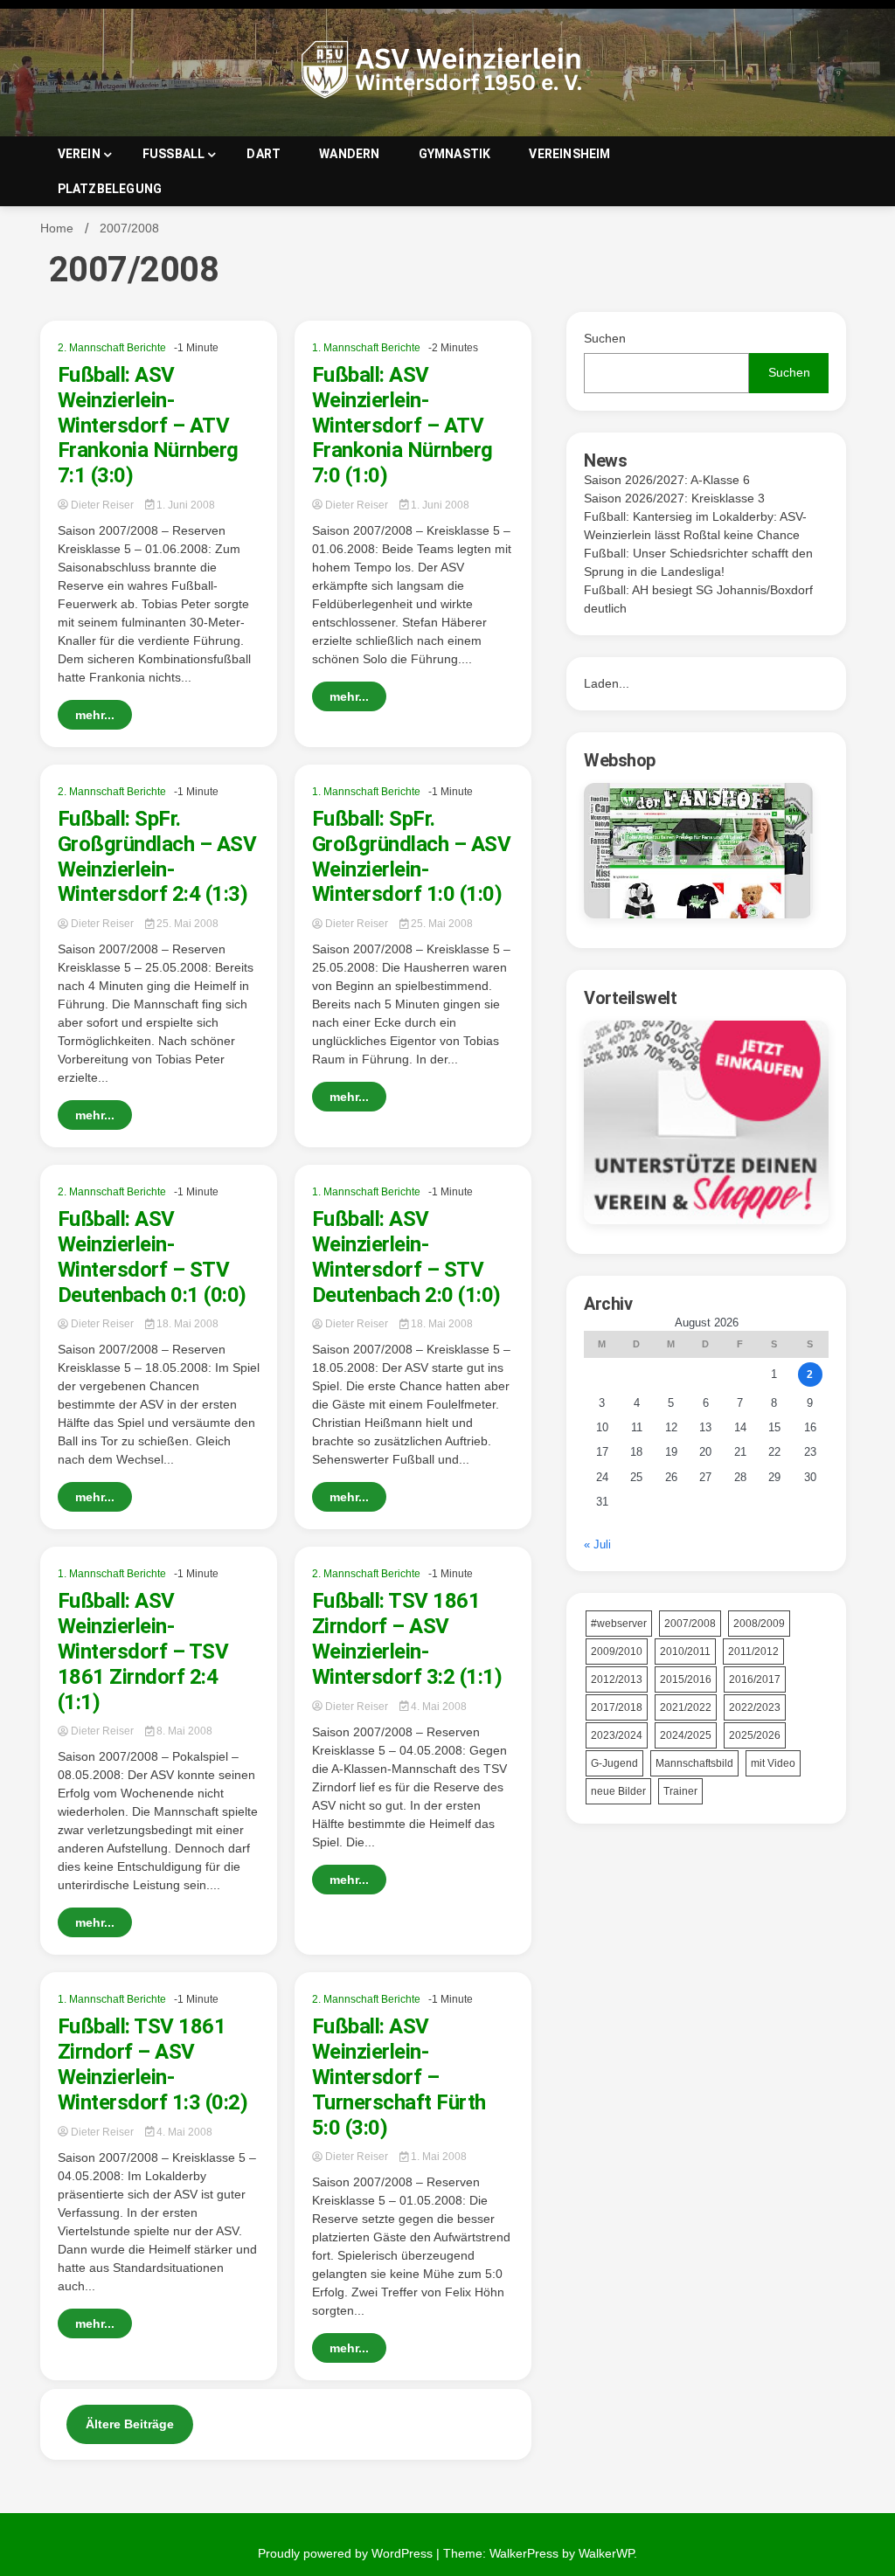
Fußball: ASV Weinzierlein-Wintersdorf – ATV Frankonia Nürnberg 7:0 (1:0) (402, 425)
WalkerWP (606, 2553)
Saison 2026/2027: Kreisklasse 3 (674, 498)
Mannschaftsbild (694, 1763)
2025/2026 (755, 1735)
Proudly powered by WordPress (347, 2553)
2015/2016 (686, 1679)
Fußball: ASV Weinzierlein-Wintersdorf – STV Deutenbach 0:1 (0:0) (152, 1257)
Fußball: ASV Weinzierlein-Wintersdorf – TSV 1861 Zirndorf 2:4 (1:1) (143, 1651)
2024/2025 (686, 1735)
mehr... (95, 715)
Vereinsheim (569, 154)
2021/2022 (686, 1707)
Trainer (680, 1791)
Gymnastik (455, 154)
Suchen (605, 338)
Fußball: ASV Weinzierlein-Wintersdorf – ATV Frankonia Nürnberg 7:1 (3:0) (148, 425)
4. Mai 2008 (437, 1707)
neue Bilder (618, 1791)
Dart (264, 154)
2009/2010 (617, 1652)
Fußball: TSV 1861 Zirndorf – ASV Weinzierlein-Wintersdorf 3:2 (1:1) (407, 1638)
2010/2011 (685, 1652)
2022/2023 (755, 1707)
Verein (79, 154)
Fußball (174, 154)
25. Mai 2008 (186, 924)
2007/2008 (690, 1624)
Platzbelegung (110, 189)
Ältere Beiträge (130, 2424)
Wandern (349, 154)
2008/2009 (759, 1624)
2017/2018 (617, 1707)
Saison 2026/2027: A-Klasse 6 (667, 480)
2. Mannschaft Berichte (112, 348)
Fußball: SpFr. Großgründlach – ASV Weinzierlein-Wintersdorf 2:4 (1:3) (157, 856)
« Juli (597, 1544)
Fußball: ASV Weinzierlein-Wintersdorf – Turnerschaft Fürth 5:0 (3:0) (399, 2077)
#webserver (619, 1624)
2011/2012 (753, 1652)
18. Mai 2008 (186, 1324)
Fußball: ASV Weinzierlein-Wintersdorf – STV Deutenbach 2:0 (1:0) (406, 1257)
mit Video (773, 1763)
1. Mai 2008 (437, 2157)
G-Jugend (614, 1763)
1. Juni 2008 (184, 505)
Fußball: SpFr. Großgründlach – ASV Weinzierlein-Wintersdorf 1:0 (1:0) (412, 856)
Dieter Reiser (102, 505)
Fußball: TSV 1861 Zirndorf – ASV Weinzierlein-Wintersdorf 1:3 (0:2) (153, 2064)
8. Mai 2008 (183, 1731)
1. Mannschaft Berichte (366, 348)
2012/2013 (617, 1679)
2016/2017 (755, 1679)
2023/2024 (617, 1735)
